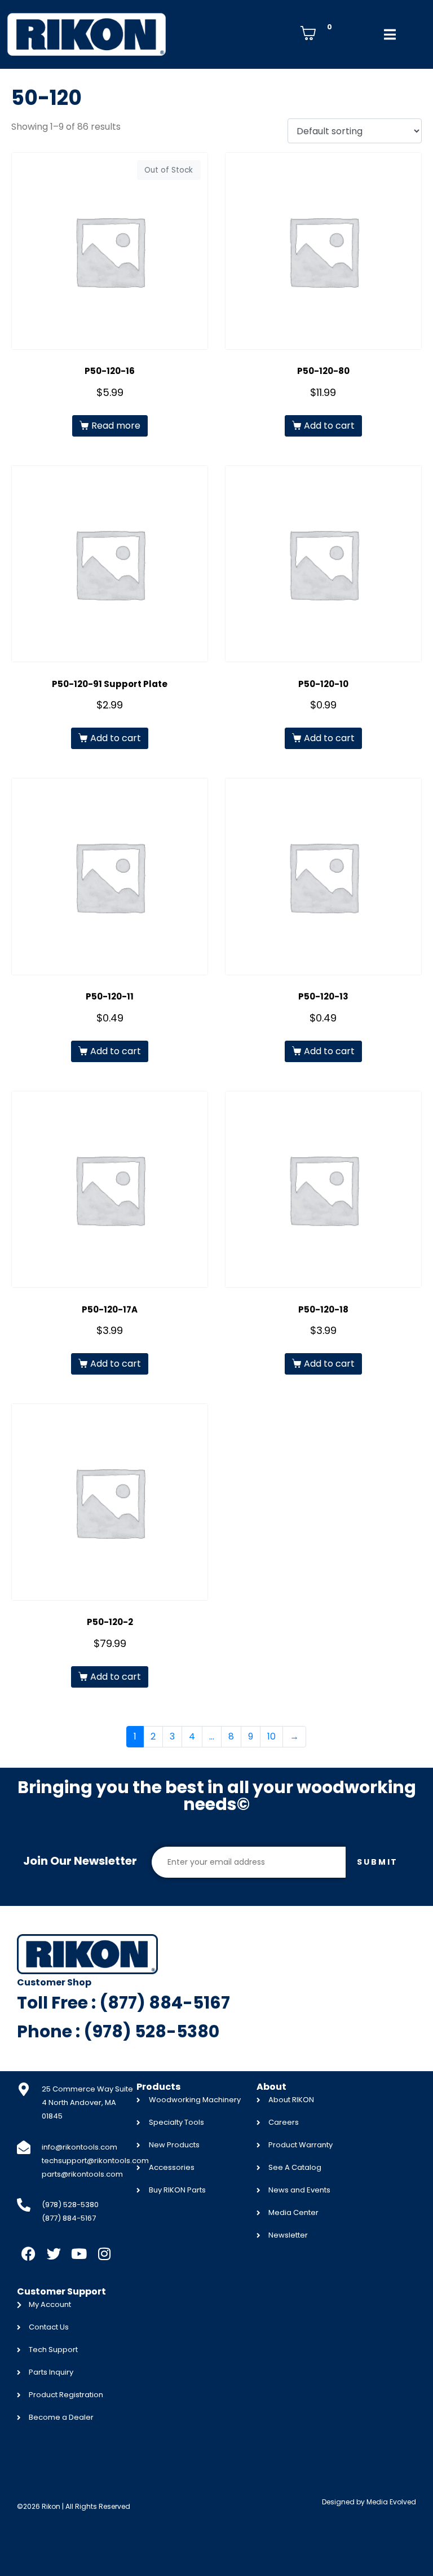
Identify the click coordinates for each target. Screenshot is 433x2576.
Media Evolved (391, 2502)
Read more (116, 426)
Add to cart (329, 426)
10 (271, 1736)
